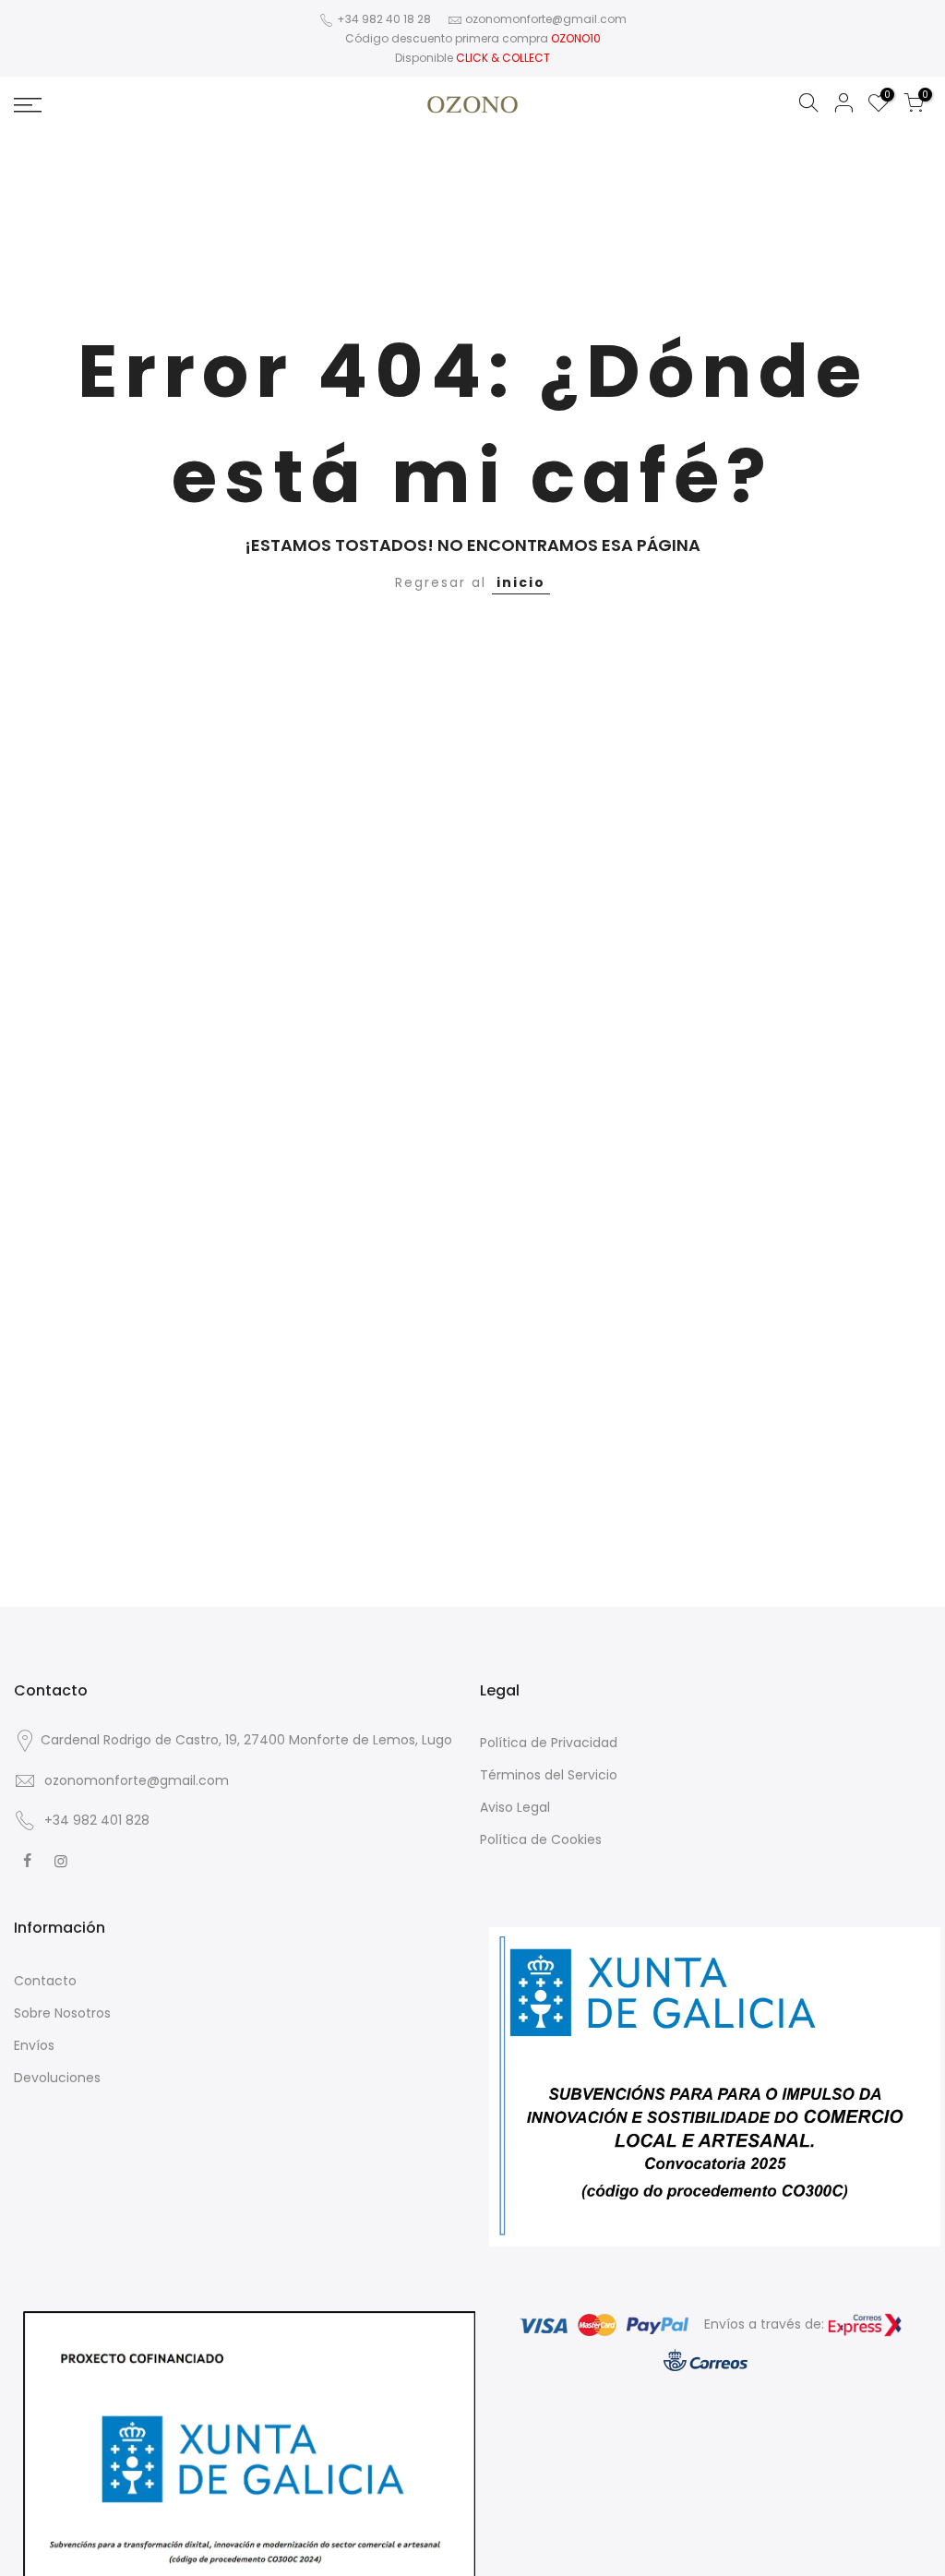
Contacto (45, 1981)
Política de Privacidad (549, 1743)
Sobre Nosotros (62, 2013)
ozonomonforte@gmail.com (546, 19)
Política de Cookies (541, 1839)
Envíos (34, 2045)
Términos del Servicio (549, 1775)
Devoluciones (57, 2078)
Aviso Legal (515, 1807)
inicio (521, 582)
